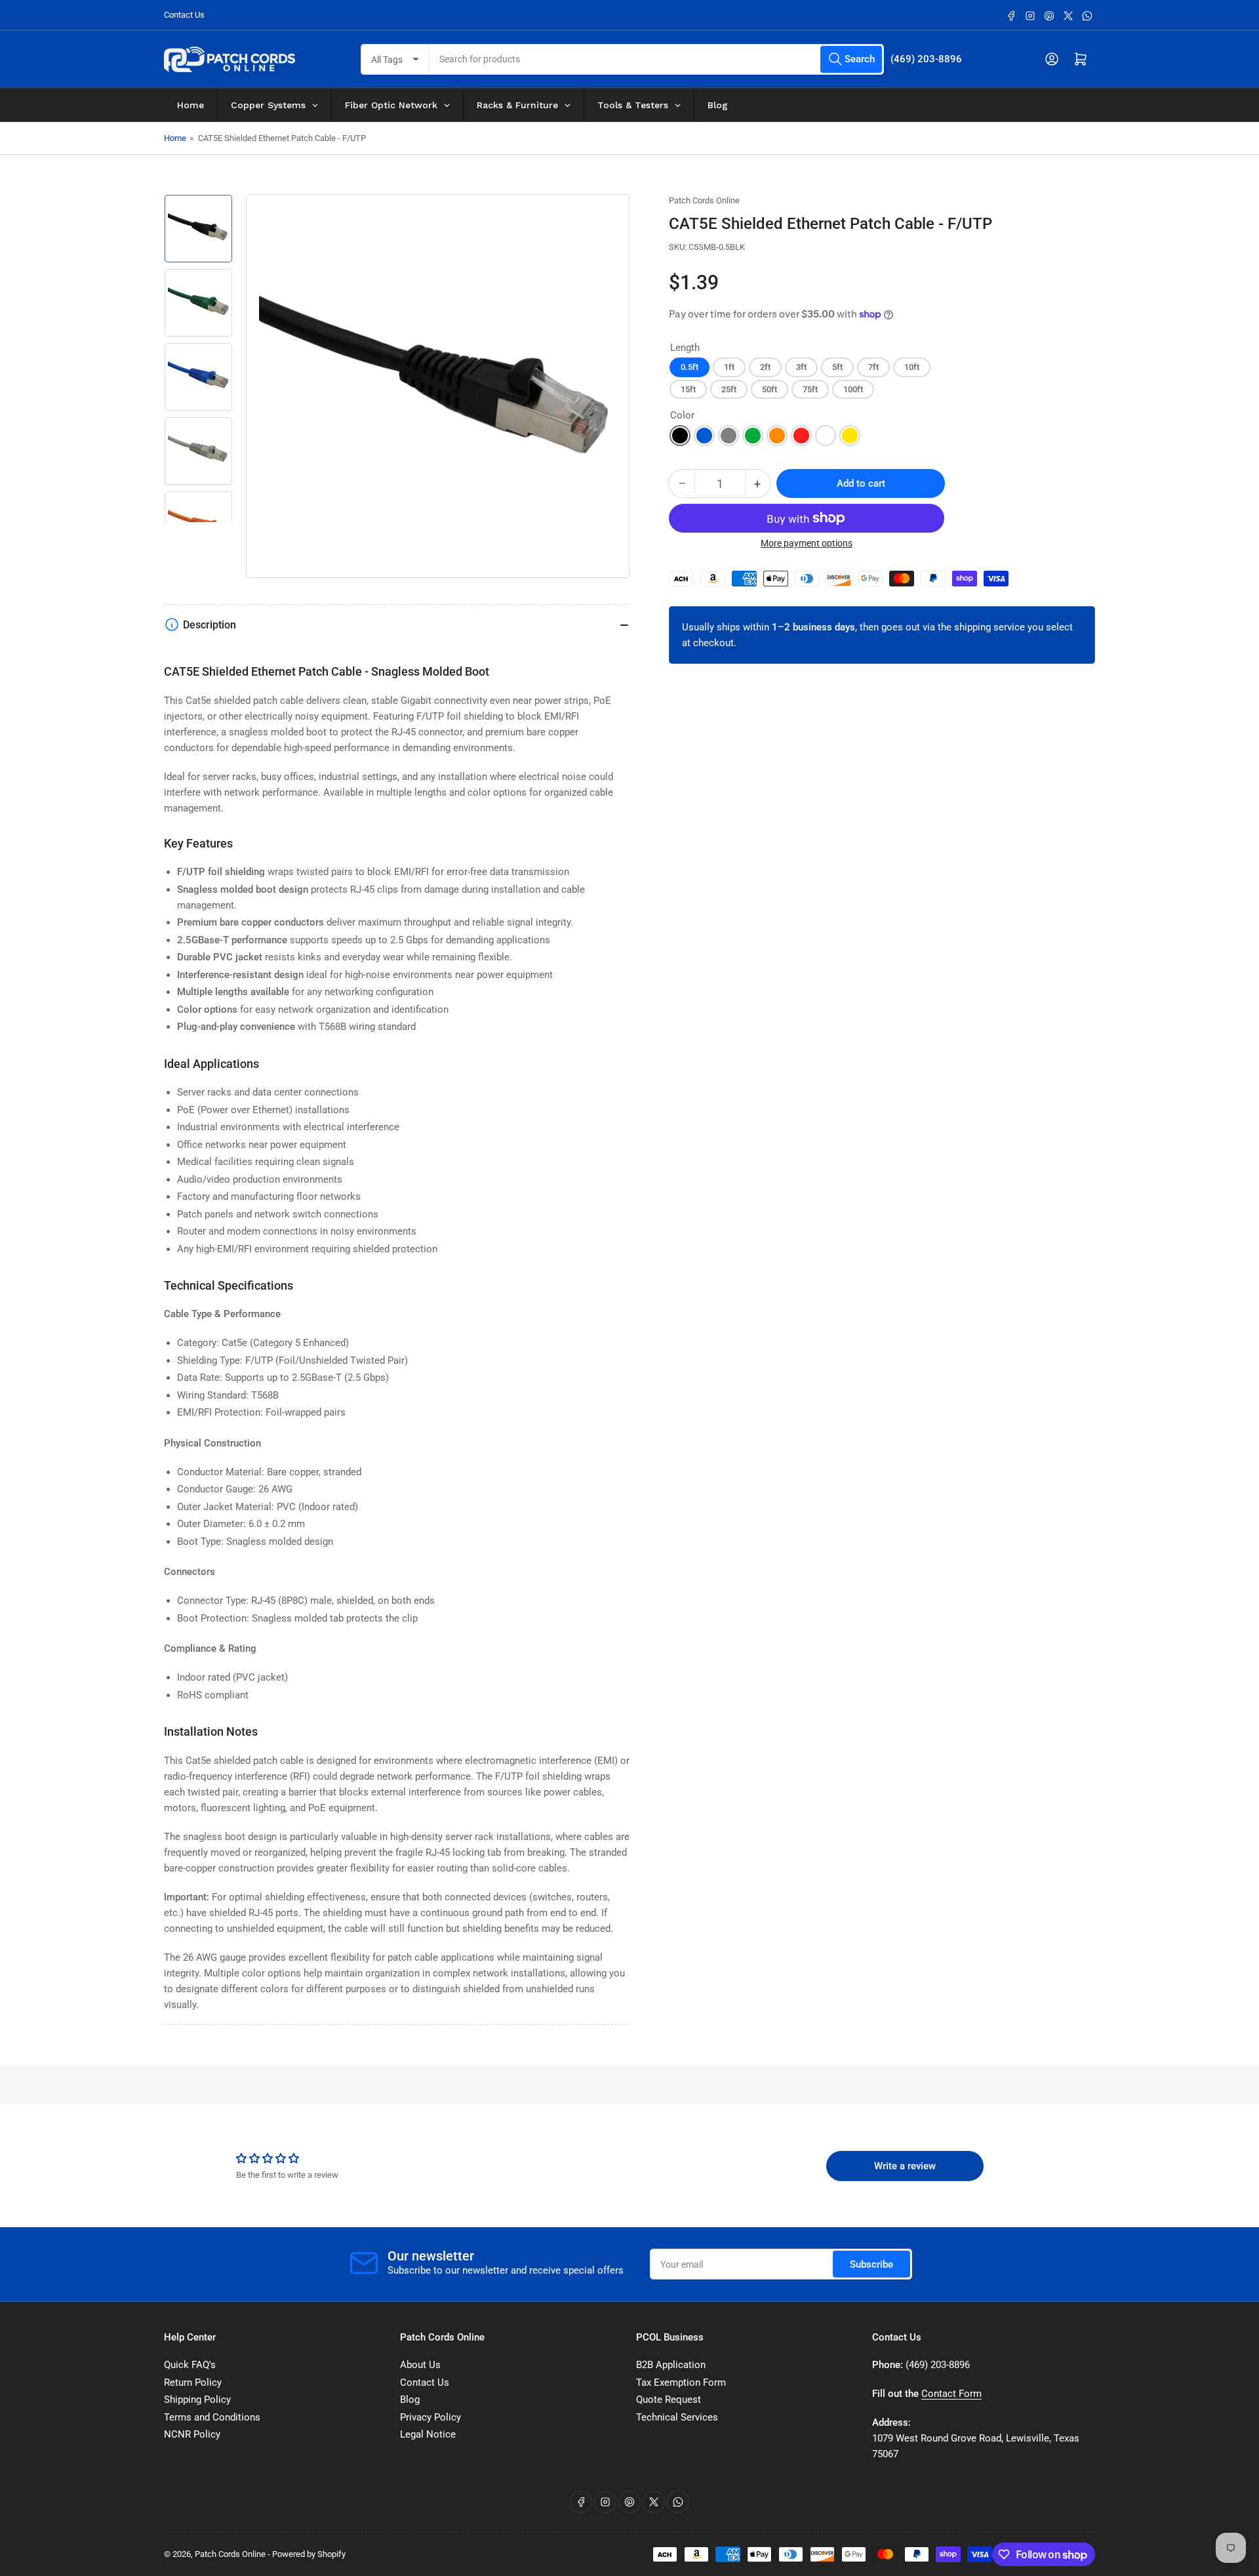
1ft (729, 367)
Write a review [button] (905, 2166)
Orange (777, 436)
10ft (912, 367)
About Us (420, 2365)
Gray (729, 436)
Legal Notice (428, 2434)
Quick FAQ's (190, 2365)
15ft (688, 389)
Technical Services (677, 2417)
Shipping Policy (197, 2400)
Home (175, 138)
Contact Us (184, 15)
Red (801, 436)
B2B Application (671, 2365)
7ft (873, 367)
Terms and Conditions (212, 2417)
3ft (801, 367)
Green (753, 436)
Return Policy (193, 2382)
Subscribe (871, 2264)
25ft (729, 389)
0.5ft (689, 367)
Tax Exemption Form (681, 2382)
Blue (704, 436)
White (826, 436)
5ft (837, 367)
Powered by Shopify (309, 2554)
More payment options (807, 543)
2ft (765, 367)
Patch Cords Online (704, 200)
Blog (410, 2400)
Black (680, 436)
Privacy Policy (430, 2417)
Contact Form (951, 2394)
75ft (810, 389)
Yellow (850, 436)
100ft (853, 389)
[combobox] (657, 59)
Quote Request (669, 2400)
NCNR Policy (192, 2434)
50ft (769, 389)
